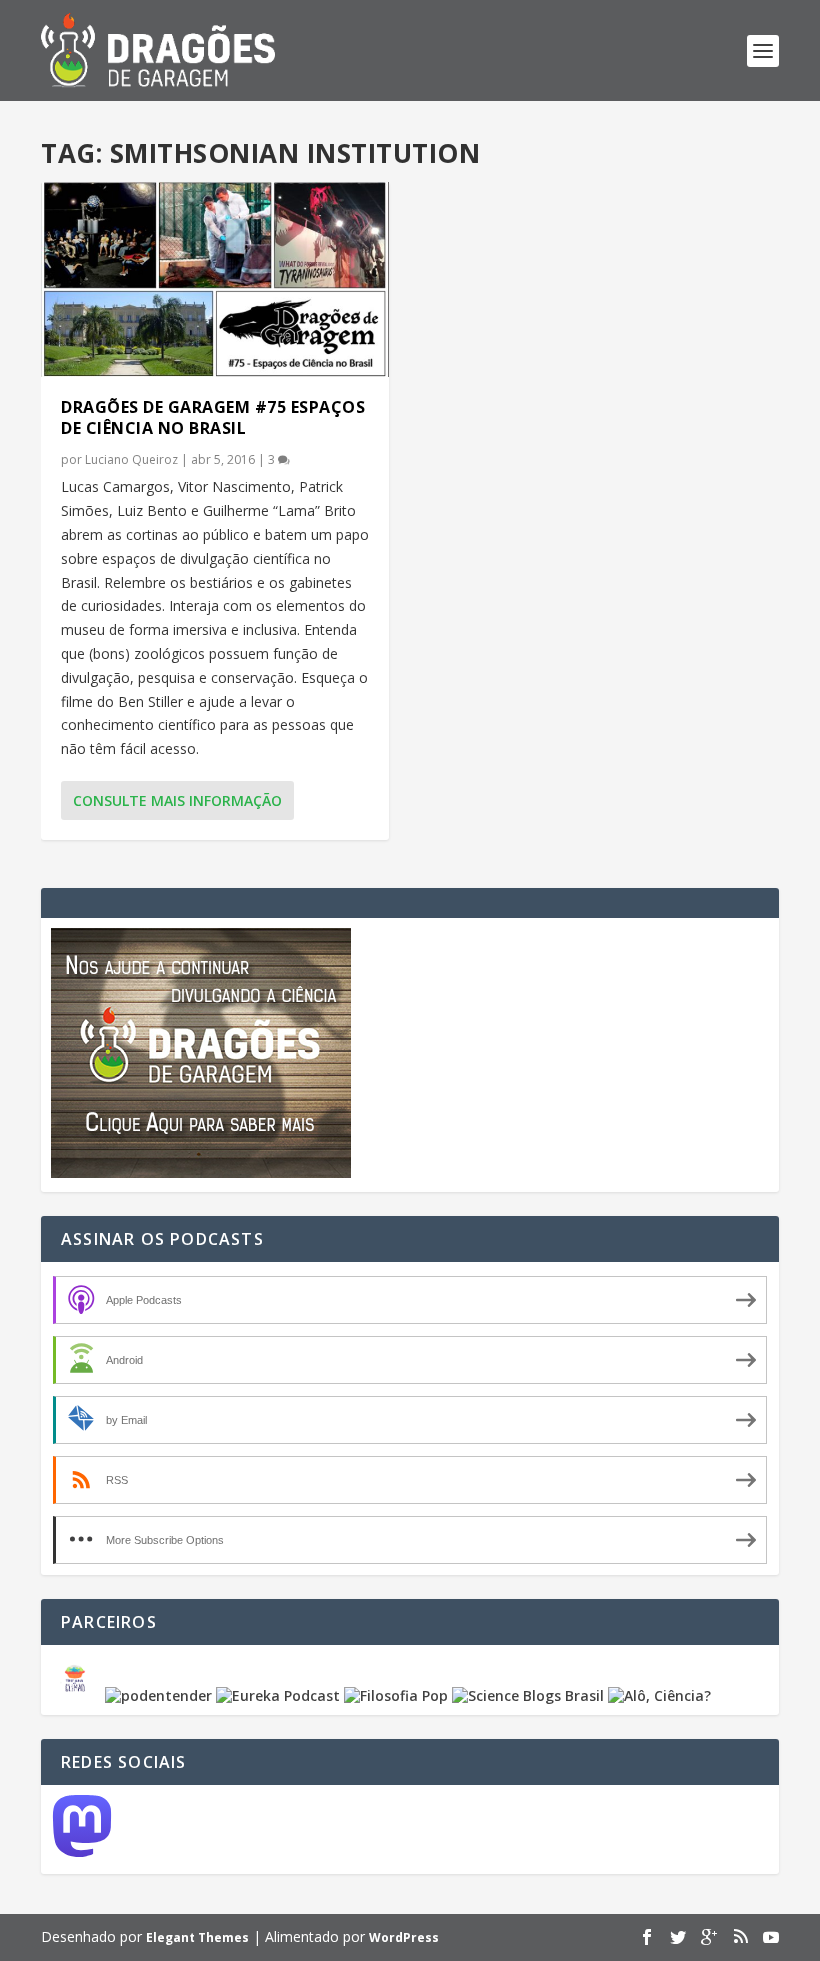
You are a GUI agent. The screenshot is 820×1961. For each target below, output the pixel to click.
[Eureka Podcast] (278, 1695)
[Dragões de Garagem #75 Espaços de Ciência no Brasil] (215, 279)
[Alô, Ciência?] (659, 1695)
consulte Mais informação (177, 800)
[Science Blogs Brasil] (528, 1695)
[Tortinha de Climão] (78, 1695)
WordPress (404, 1937)
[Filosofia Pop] (396, 1695)
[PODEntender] (158, 1695)
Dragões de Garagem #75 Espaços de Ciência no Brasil (213, 417)
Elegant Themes (197, 1937)
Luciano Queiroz (131, 459)
